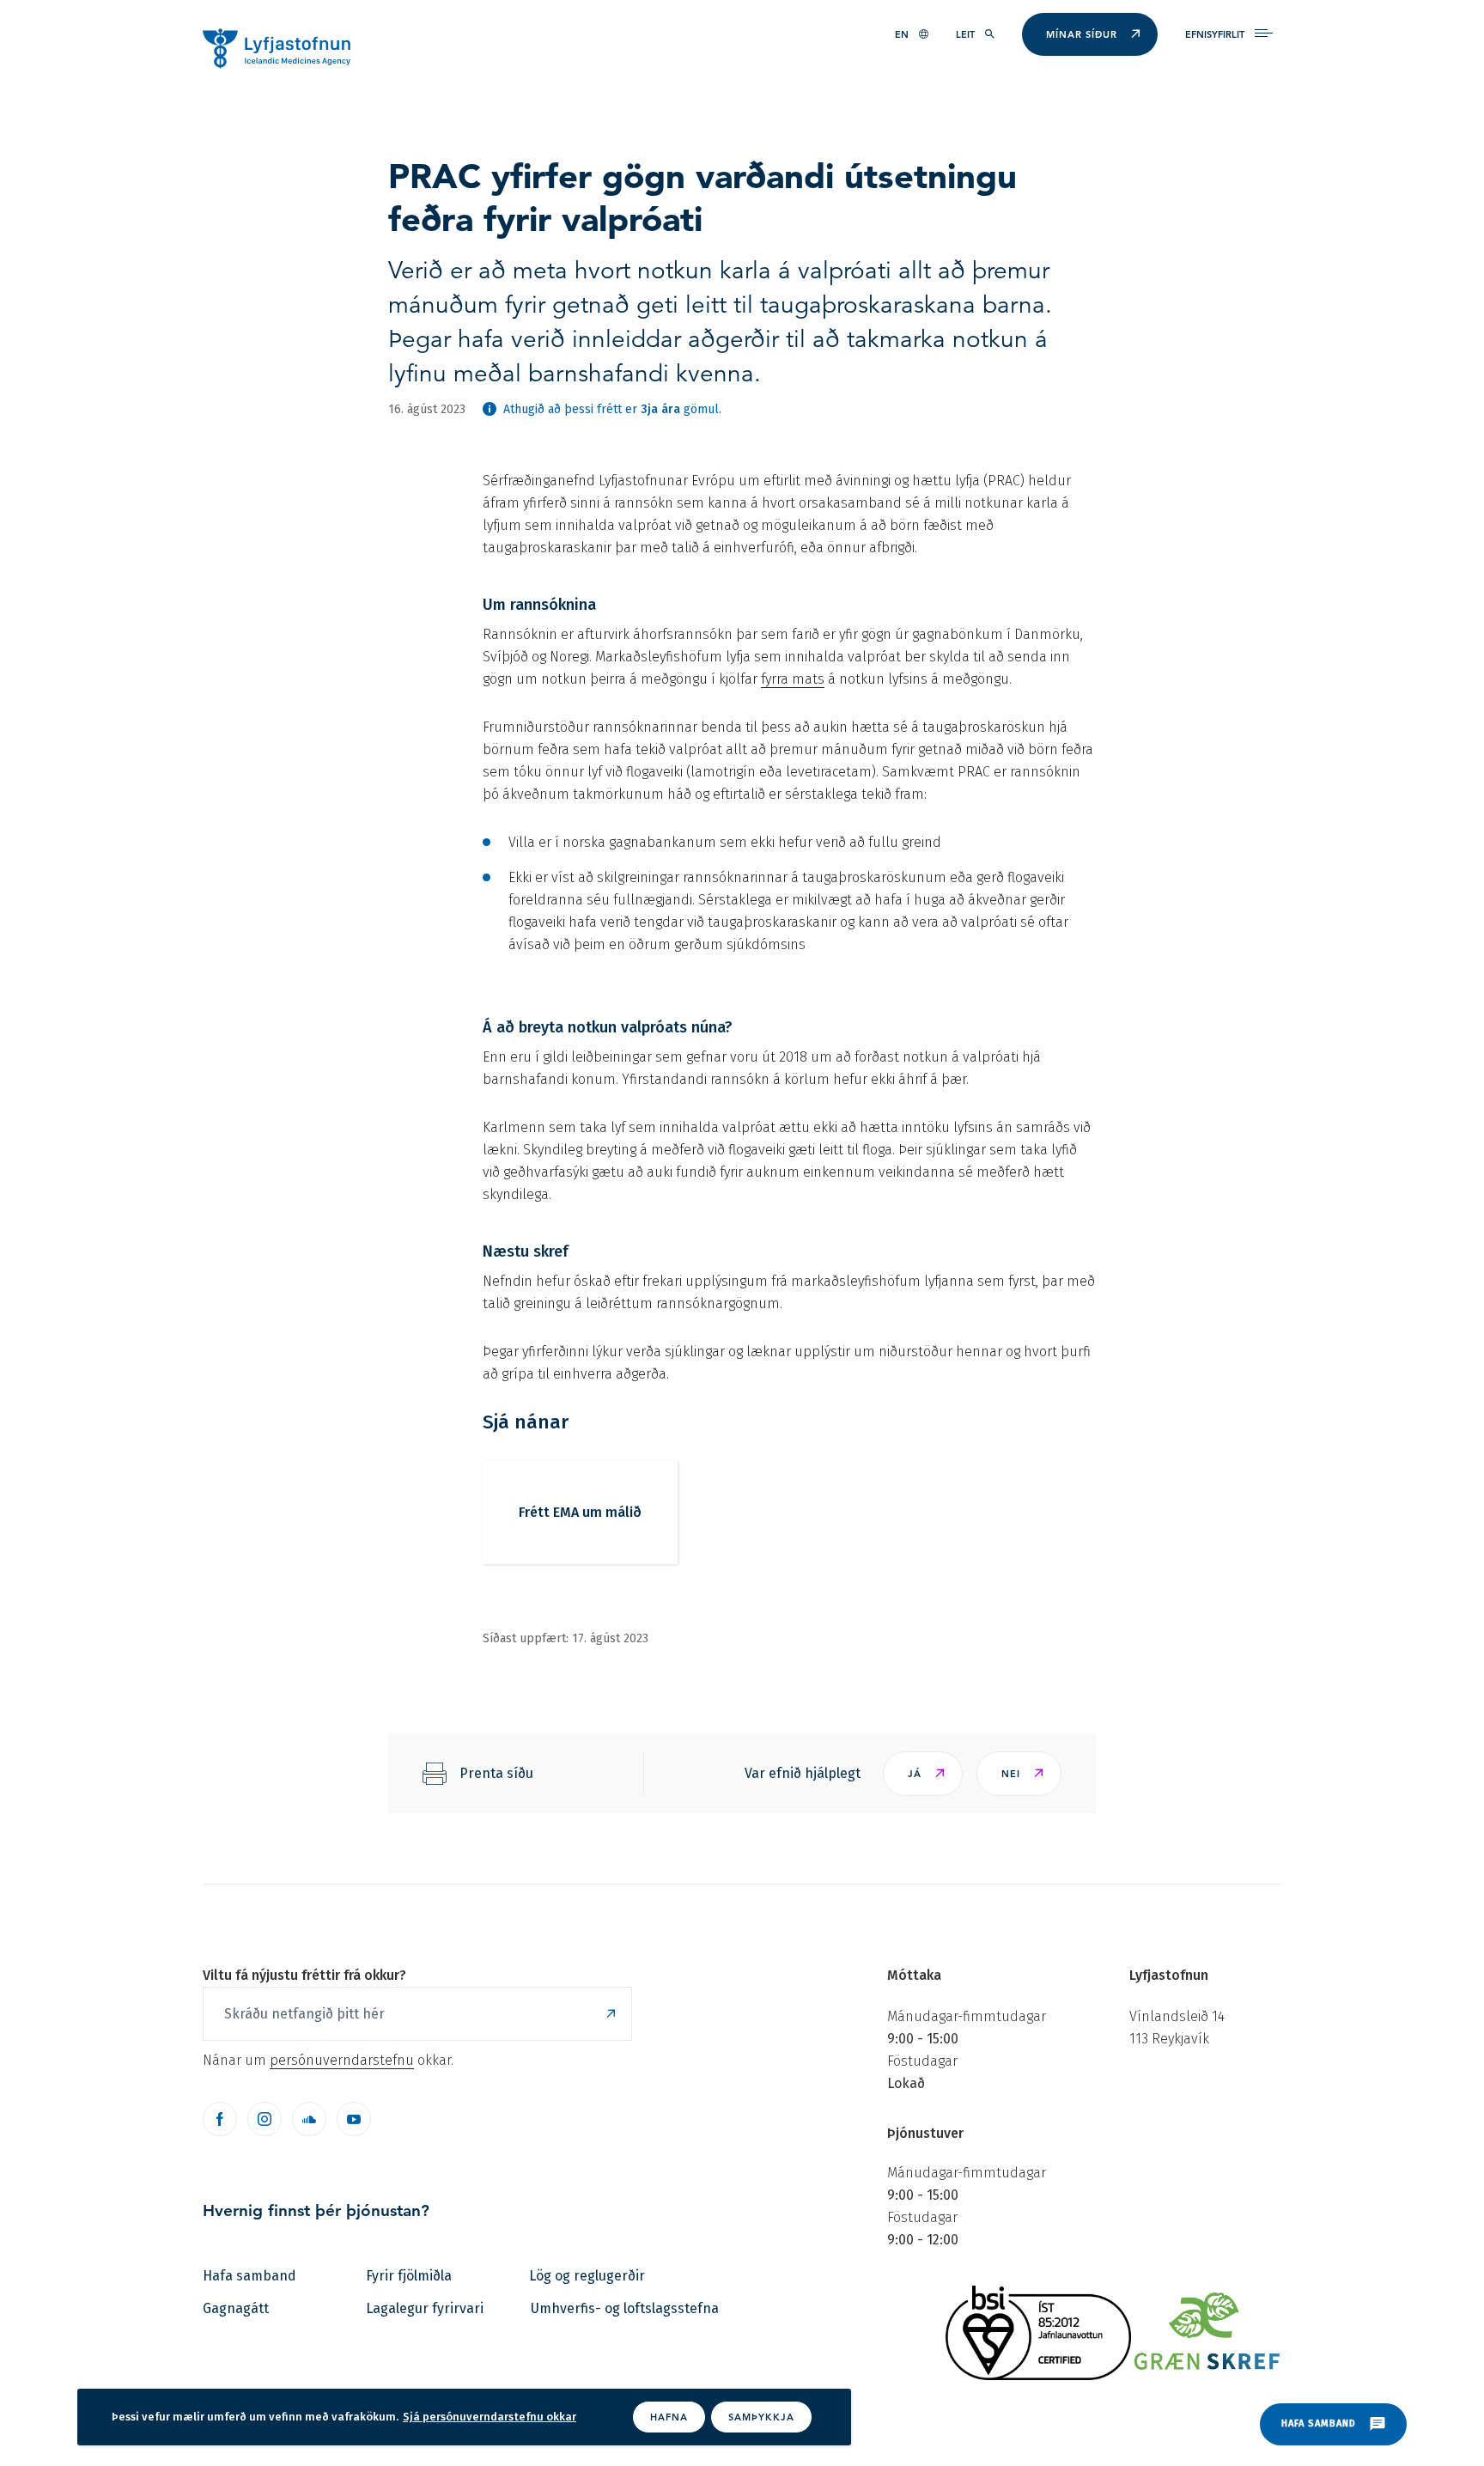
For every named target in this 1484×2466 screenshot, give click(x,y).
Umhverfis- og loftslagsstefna (625, 2308)
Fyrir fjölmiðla (409, 2276)
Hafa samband (249, 2276)
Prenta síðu (496, 1773)
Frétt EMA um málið (580, 1512)
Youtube (354, 2119)
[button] (923, 1774)
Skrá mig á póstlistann (611, 2014)
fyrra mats (793, 679)
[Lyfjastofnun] (285, 47)
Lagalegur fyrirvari (425, 2308)
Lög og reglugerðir (587, 2276)
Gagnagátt (236, 2308)
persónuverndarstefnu (342, 2060)
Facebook (220, 2119)
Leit (965, 34)
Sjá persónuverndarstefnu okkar (490, 2417)
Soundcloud (309, 2119)
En (902, 34)
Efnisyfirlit (1215, 34)
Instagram (265, 2119)
